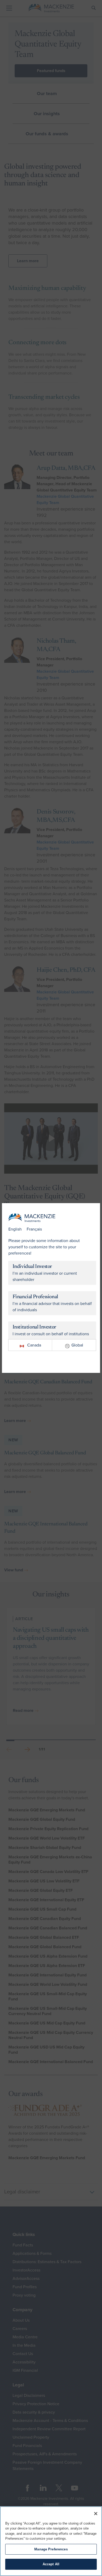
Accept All (51, 2564)
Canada (34, 1345)
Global (77, 1345)
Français (34, 1229)
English (15, 1229)
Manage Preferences (51, 2549)
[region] (51, 2541)
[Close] (96, 2514)
